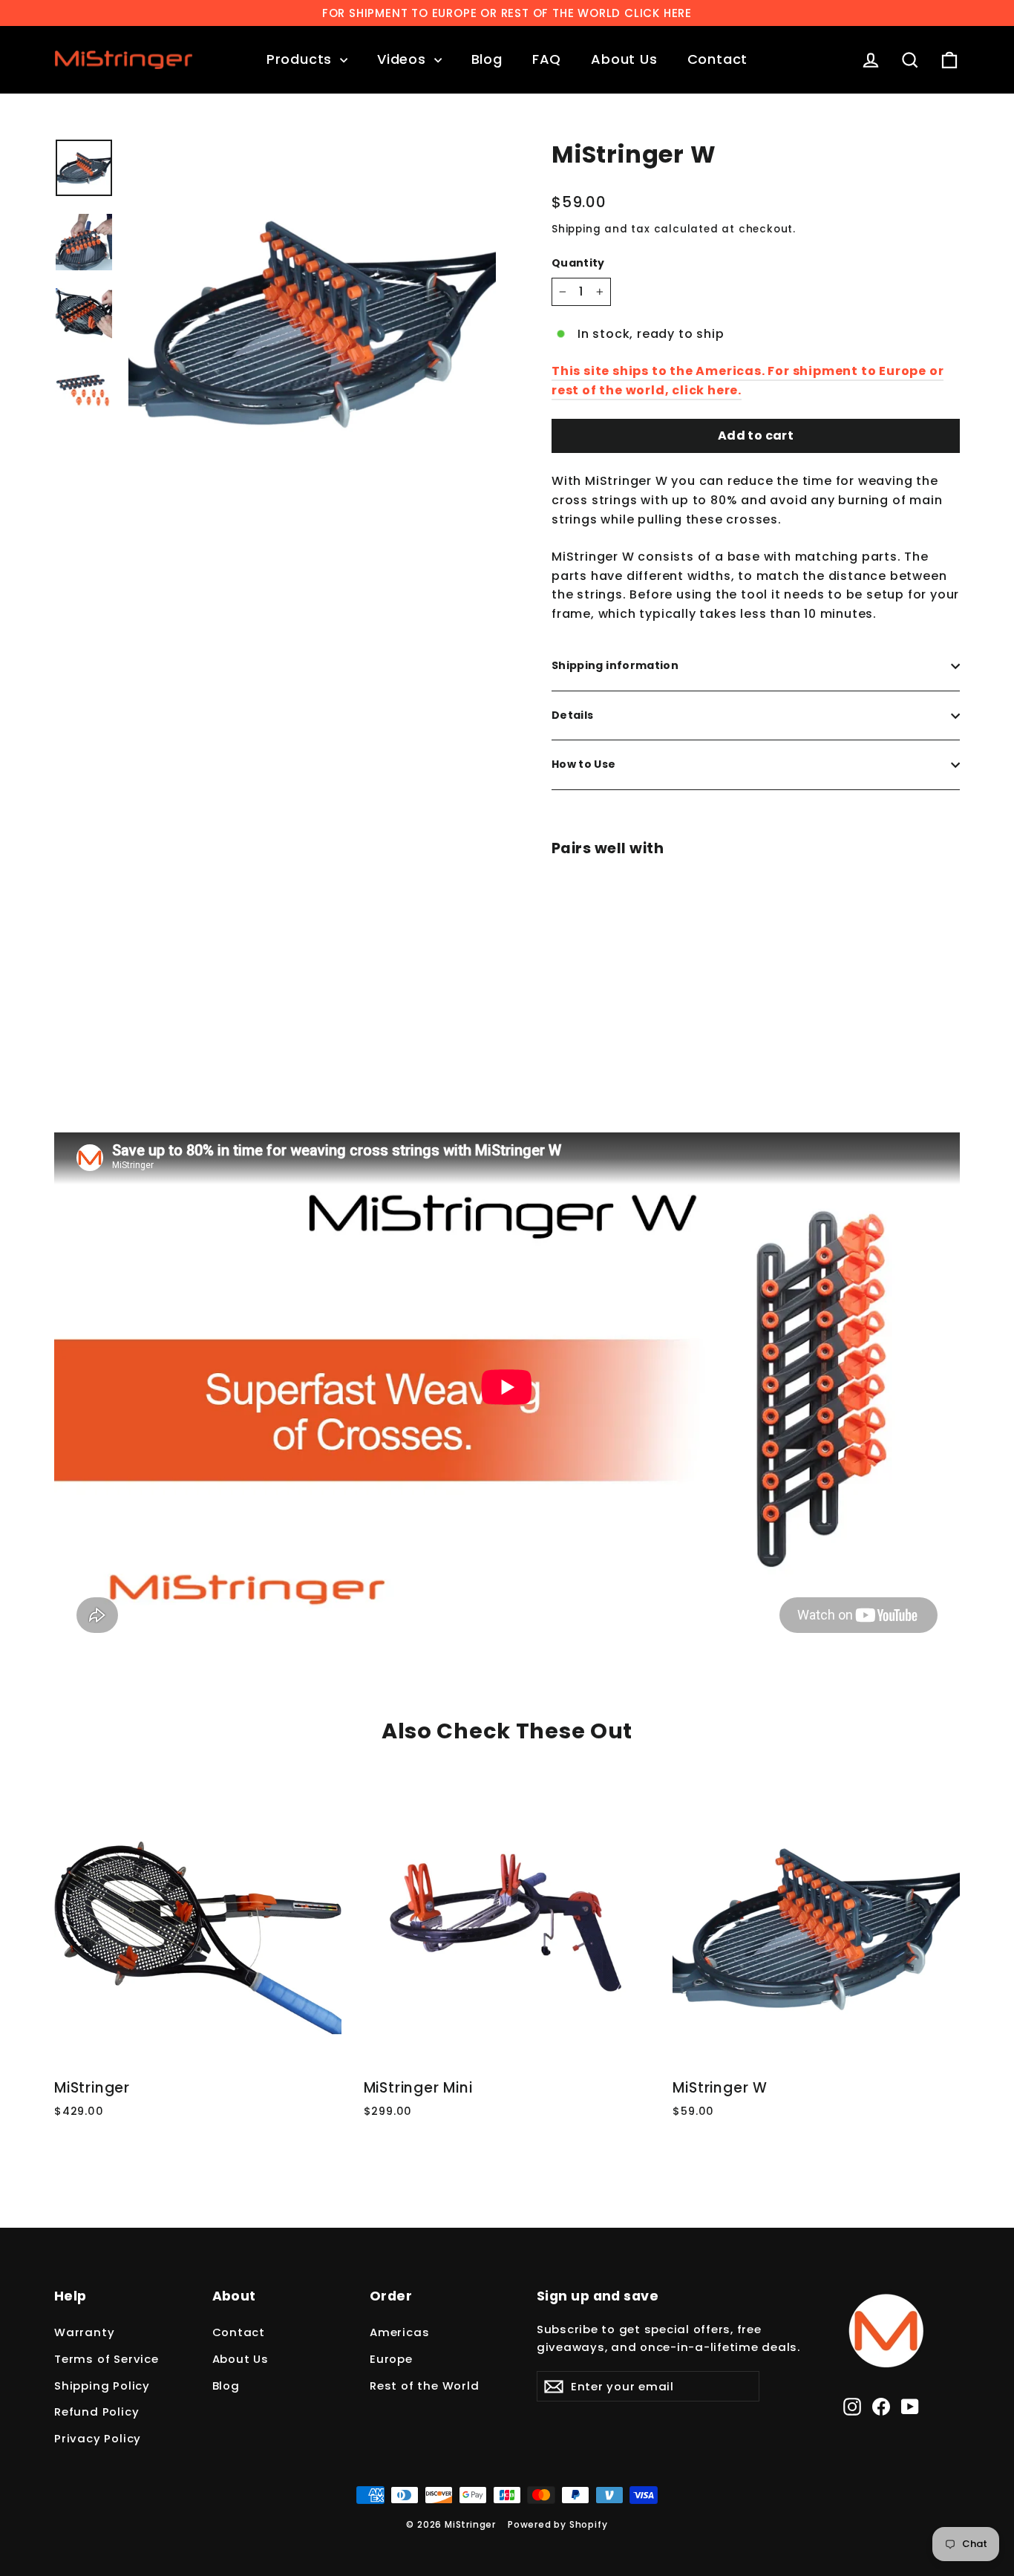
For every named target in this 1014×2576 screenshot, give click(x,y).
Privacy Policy (98, 2438)
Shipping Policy (102, 2386)
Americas (399, 2332)
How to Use (584, 764)
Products (301, 59)
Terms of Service (107, 2359)
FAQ (547, 59)
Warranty (84, 2332)
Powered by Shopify (557, 2524)
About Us (624, 59)
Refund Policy (97, 2412)
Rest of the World (425, 2386)
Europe (391, 2359)
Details (572, 715)
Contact (718, 59)
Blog (487, 59)
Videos (404, 59)
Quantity (578, 263)
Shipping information (615, 665)
